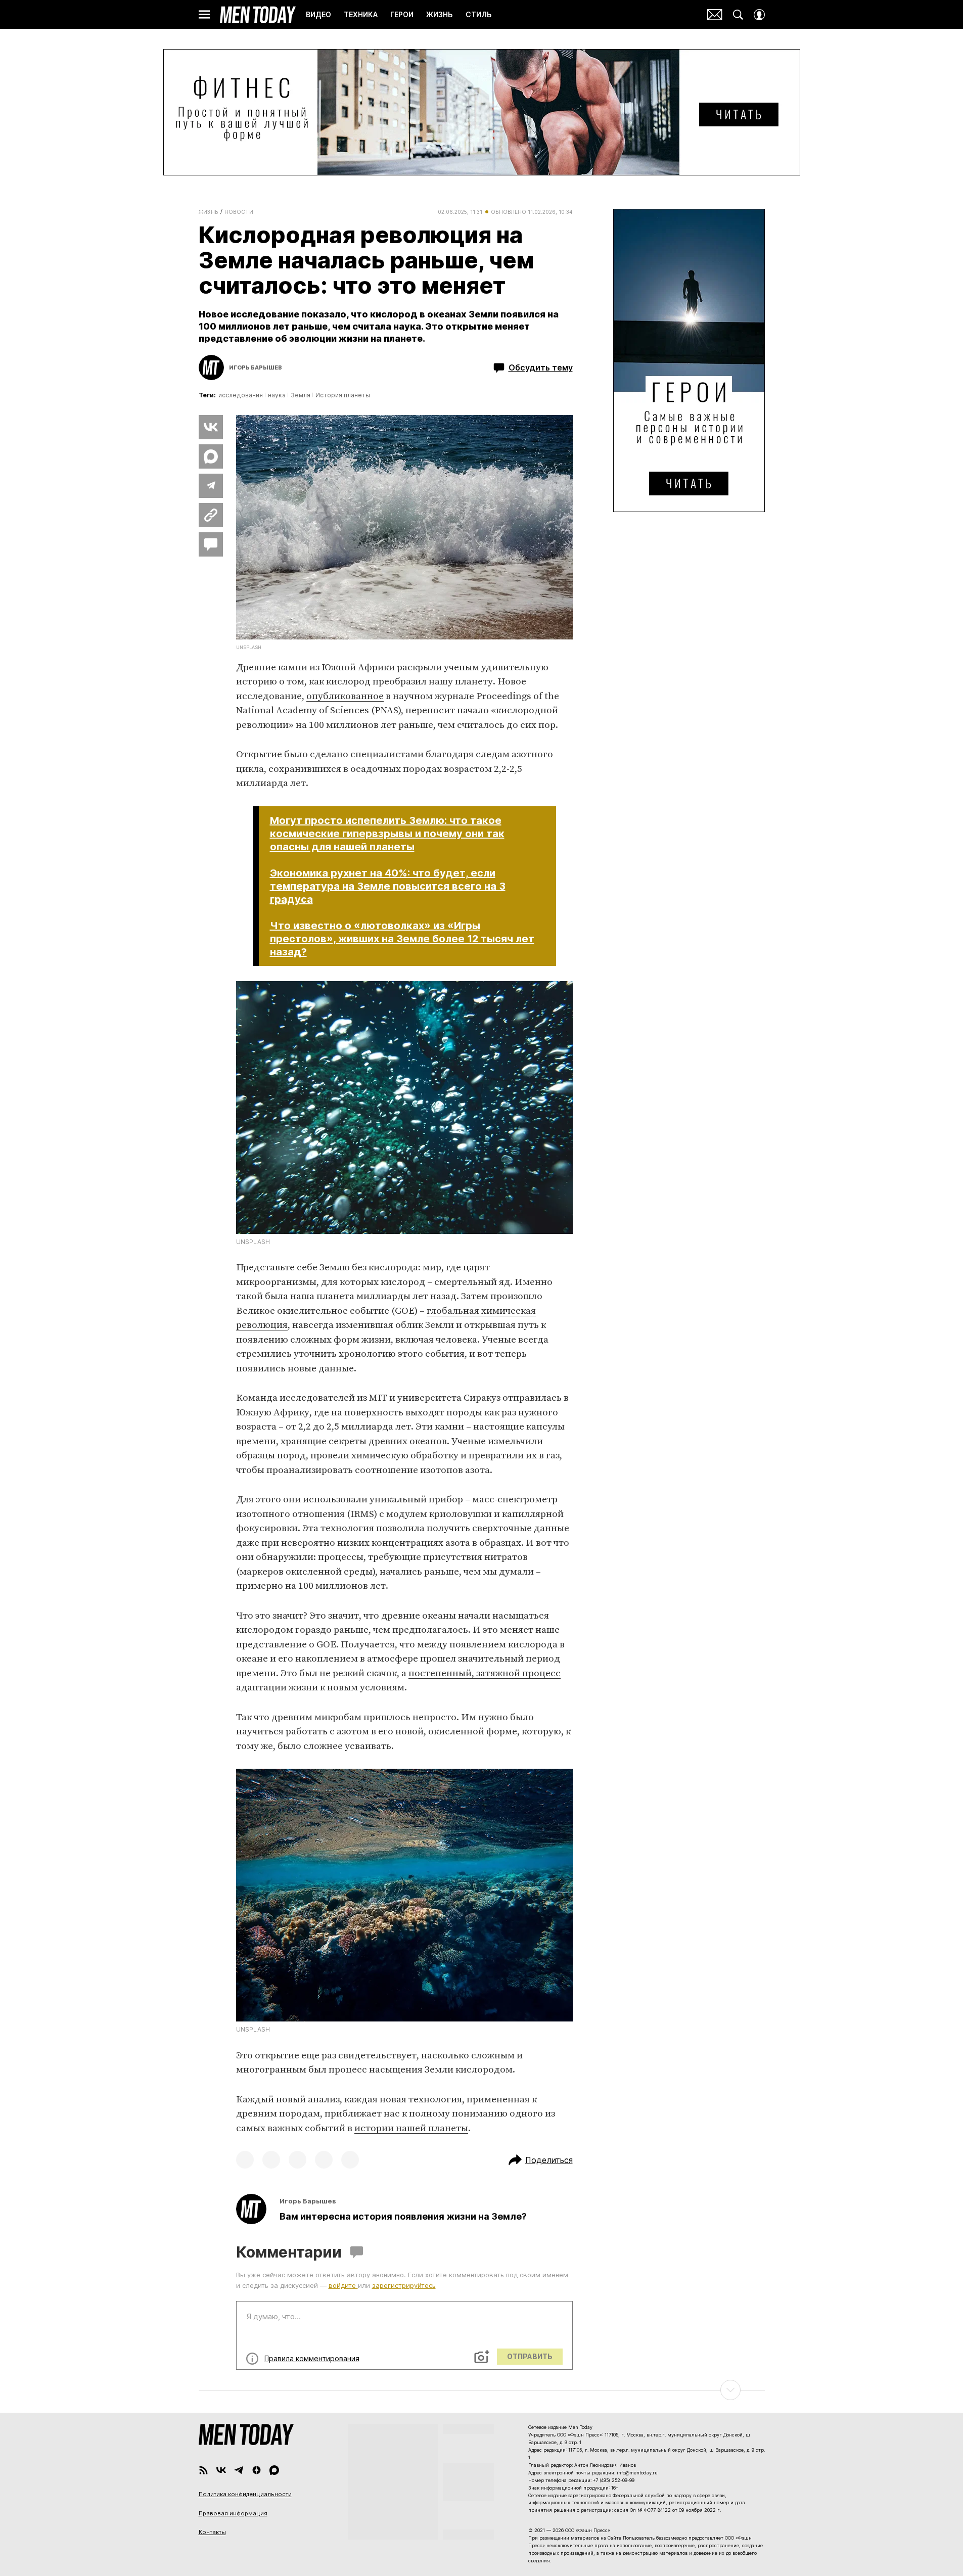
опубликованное (345, 696)
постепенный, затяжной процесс (485, 1673)
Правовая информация (233, 2513)
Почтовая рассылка (715, 15)
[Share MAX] (211, 456)
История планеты (343, 395)
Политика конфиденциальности (245, 2494)
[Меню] (204, 15)
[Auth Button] (759, 15)
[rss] (203, 2470)
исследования (241, 395)
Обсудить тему (541, 367)
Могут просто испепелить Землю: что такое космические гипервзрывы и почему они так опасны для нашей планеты (387, 834)
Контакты (212, 2532)
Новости (239, 212)
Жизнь (209, 212)
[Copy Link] (211, 515)
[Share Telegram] (211, 486)
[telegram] (239, 2470)
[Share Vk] (211, 427)
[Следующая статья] (482, 2390)
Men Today (258, 15)
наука (277, 395)
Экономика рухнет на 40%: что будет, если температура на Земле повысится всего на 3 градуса (388, 886)
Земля (301, 395)
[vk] (221, 2470)
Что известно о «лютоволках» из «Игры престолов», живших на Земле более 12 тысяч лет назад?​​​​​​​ (402, 939)
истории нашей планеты (411, 2128)
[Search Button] (738, 15)
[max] (274, 2470)
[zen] (257, 2470)
